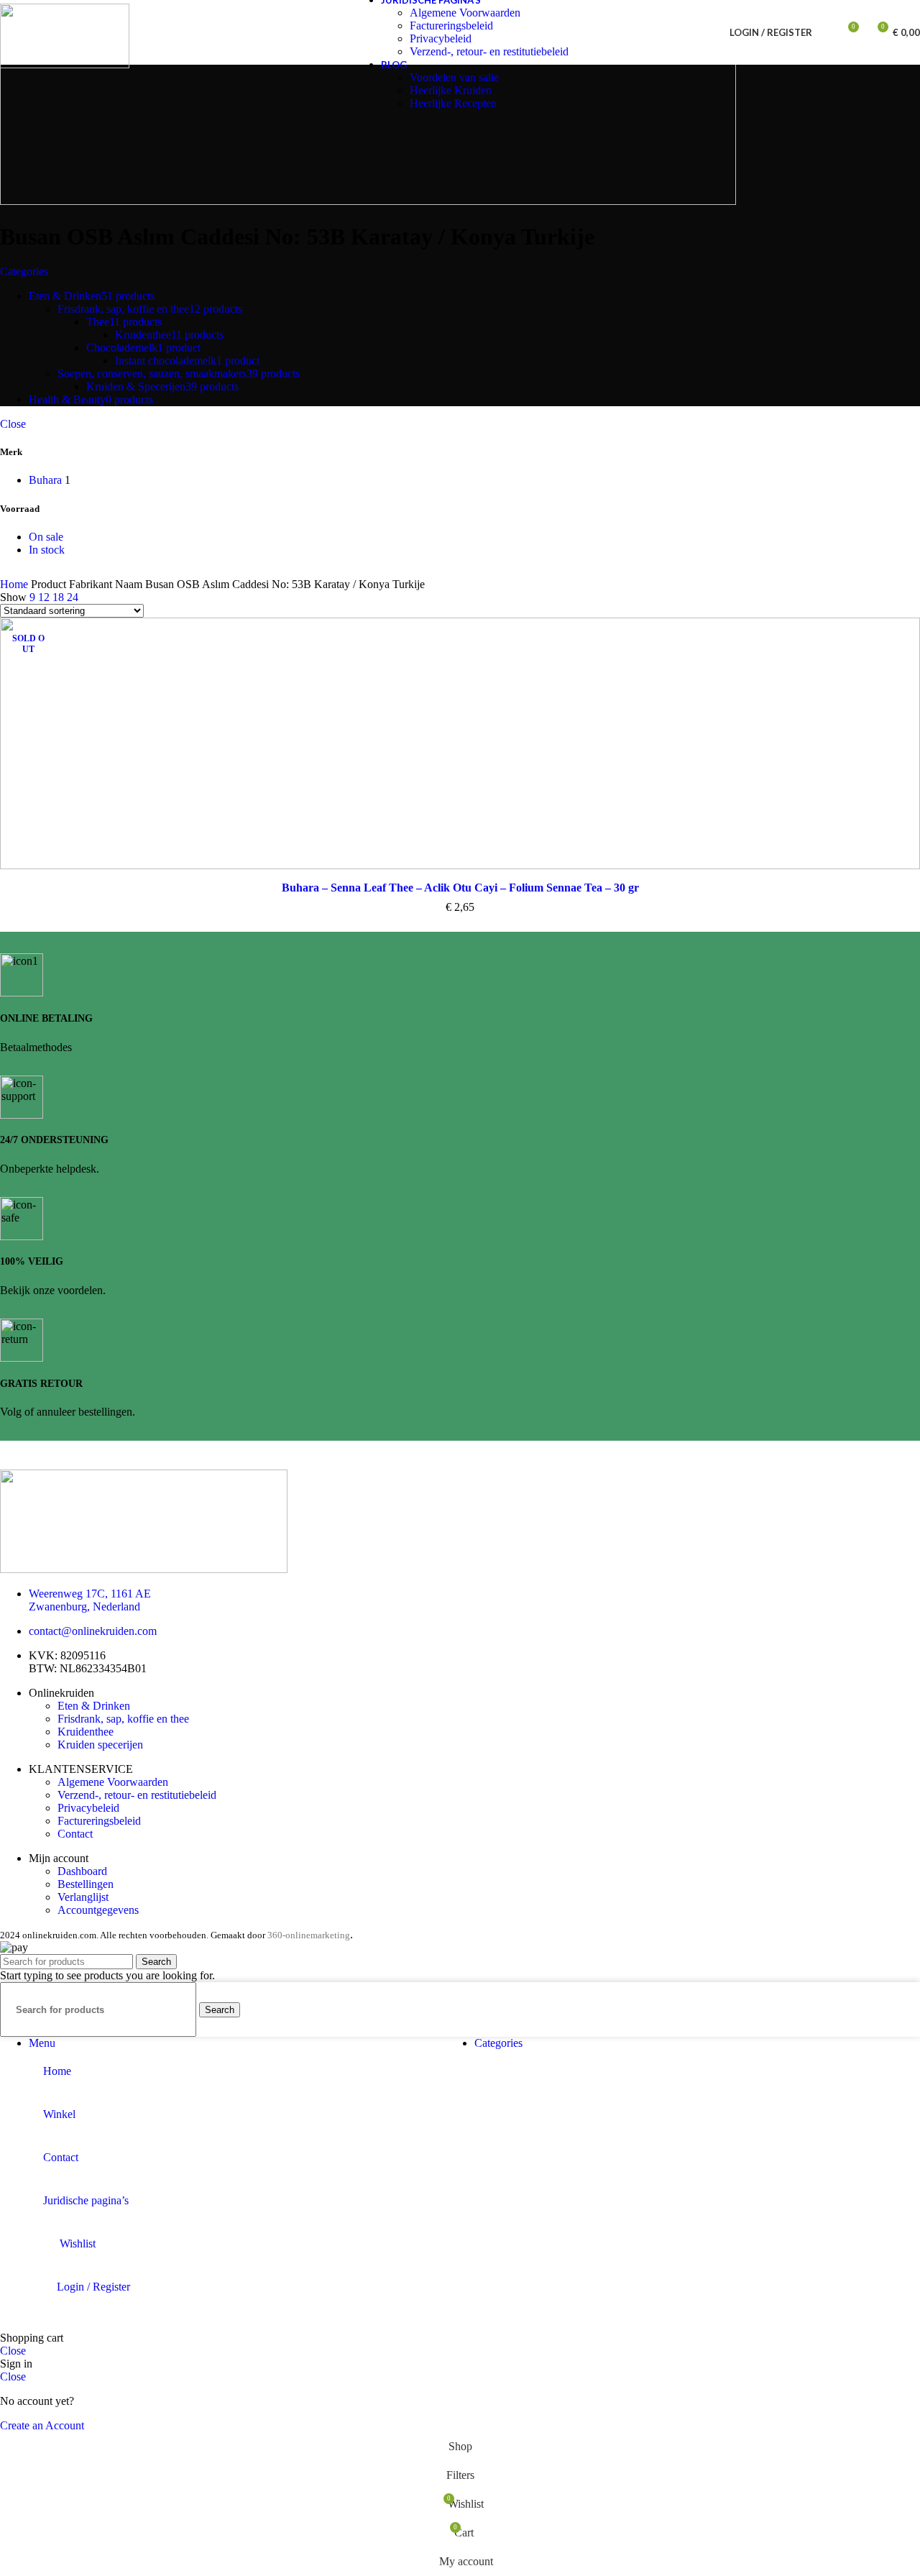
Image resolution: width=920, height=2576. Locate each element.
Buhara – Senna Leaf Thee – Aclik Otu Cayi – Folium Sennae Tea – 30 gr (460, 888)
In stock (47, 550)
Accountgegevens (98, 1910)
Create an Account (42, 2425)
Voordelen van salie (454, 77)
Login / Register (93, 2287)
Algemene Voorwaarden (465, 13)
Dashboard (82, 1871)
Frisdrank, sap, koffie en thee (123, 1719)
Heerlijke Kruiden (451, 90)
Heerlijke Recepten (453, 103)
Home (15, 584)
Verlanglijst (83, 1897)
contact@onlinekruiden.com (93, 1631)
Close (13, 424)
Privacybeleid (441, 38)
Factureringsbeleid (451, 26)
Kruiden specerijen (100, 1745)
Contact (75, 1834)
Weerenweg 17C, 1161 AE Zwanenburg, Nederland (90, 1600)
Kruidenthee (86, 1732)
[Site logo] (65, 64)
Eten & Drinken (94, 1706)
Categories (24, 271)
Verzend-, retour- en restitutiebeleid (489, 51)
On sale (46, 537)
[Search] (827, 32)
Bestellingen (86, 1884)
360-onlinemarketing (309, 1935)
